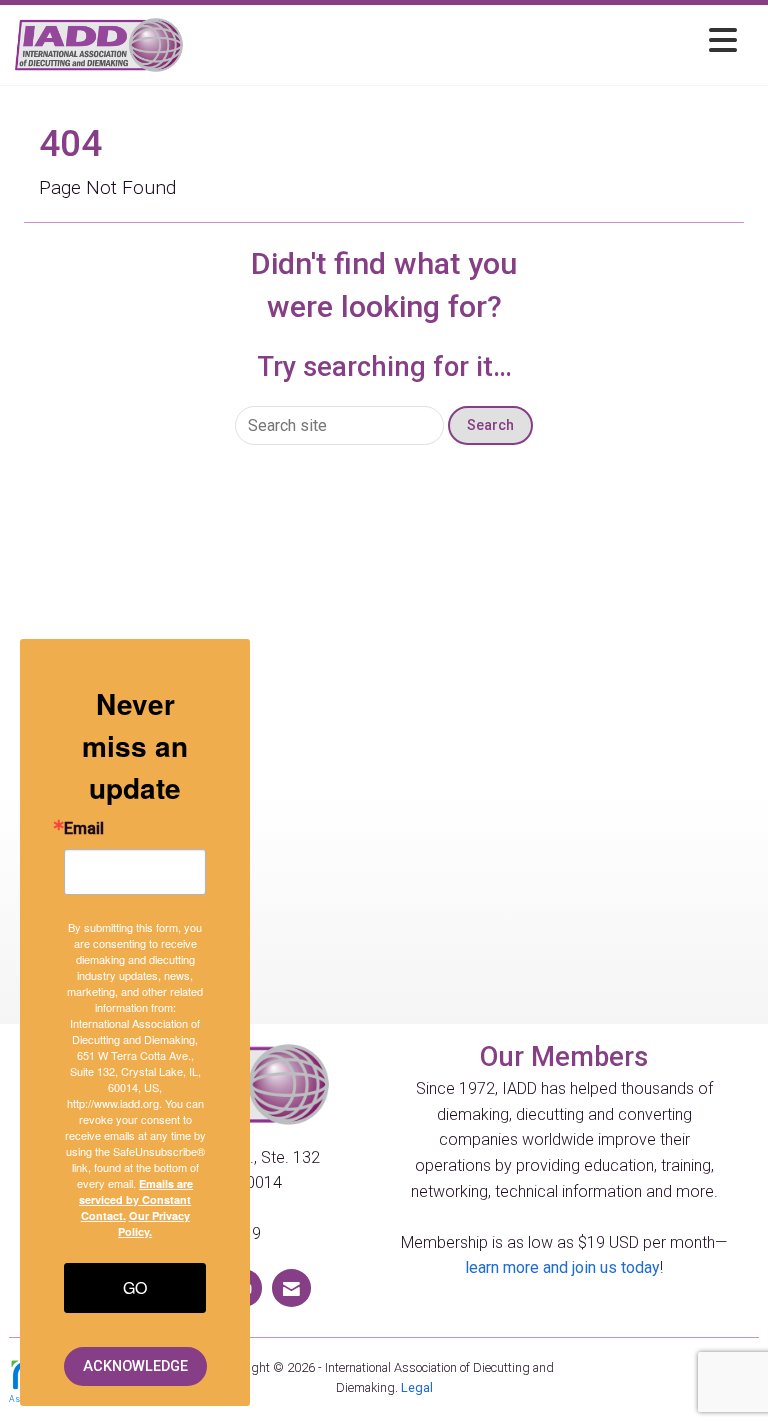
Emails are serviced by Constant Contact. (136, 1199)
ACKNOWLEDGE (135, 1366)
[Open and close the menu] (465, 41)
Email (84, 829)
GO (135, 1287)
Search (490, 425)
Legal (417, 1387)
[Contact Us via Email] (291, 1287)
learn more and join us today (562, 1267)
